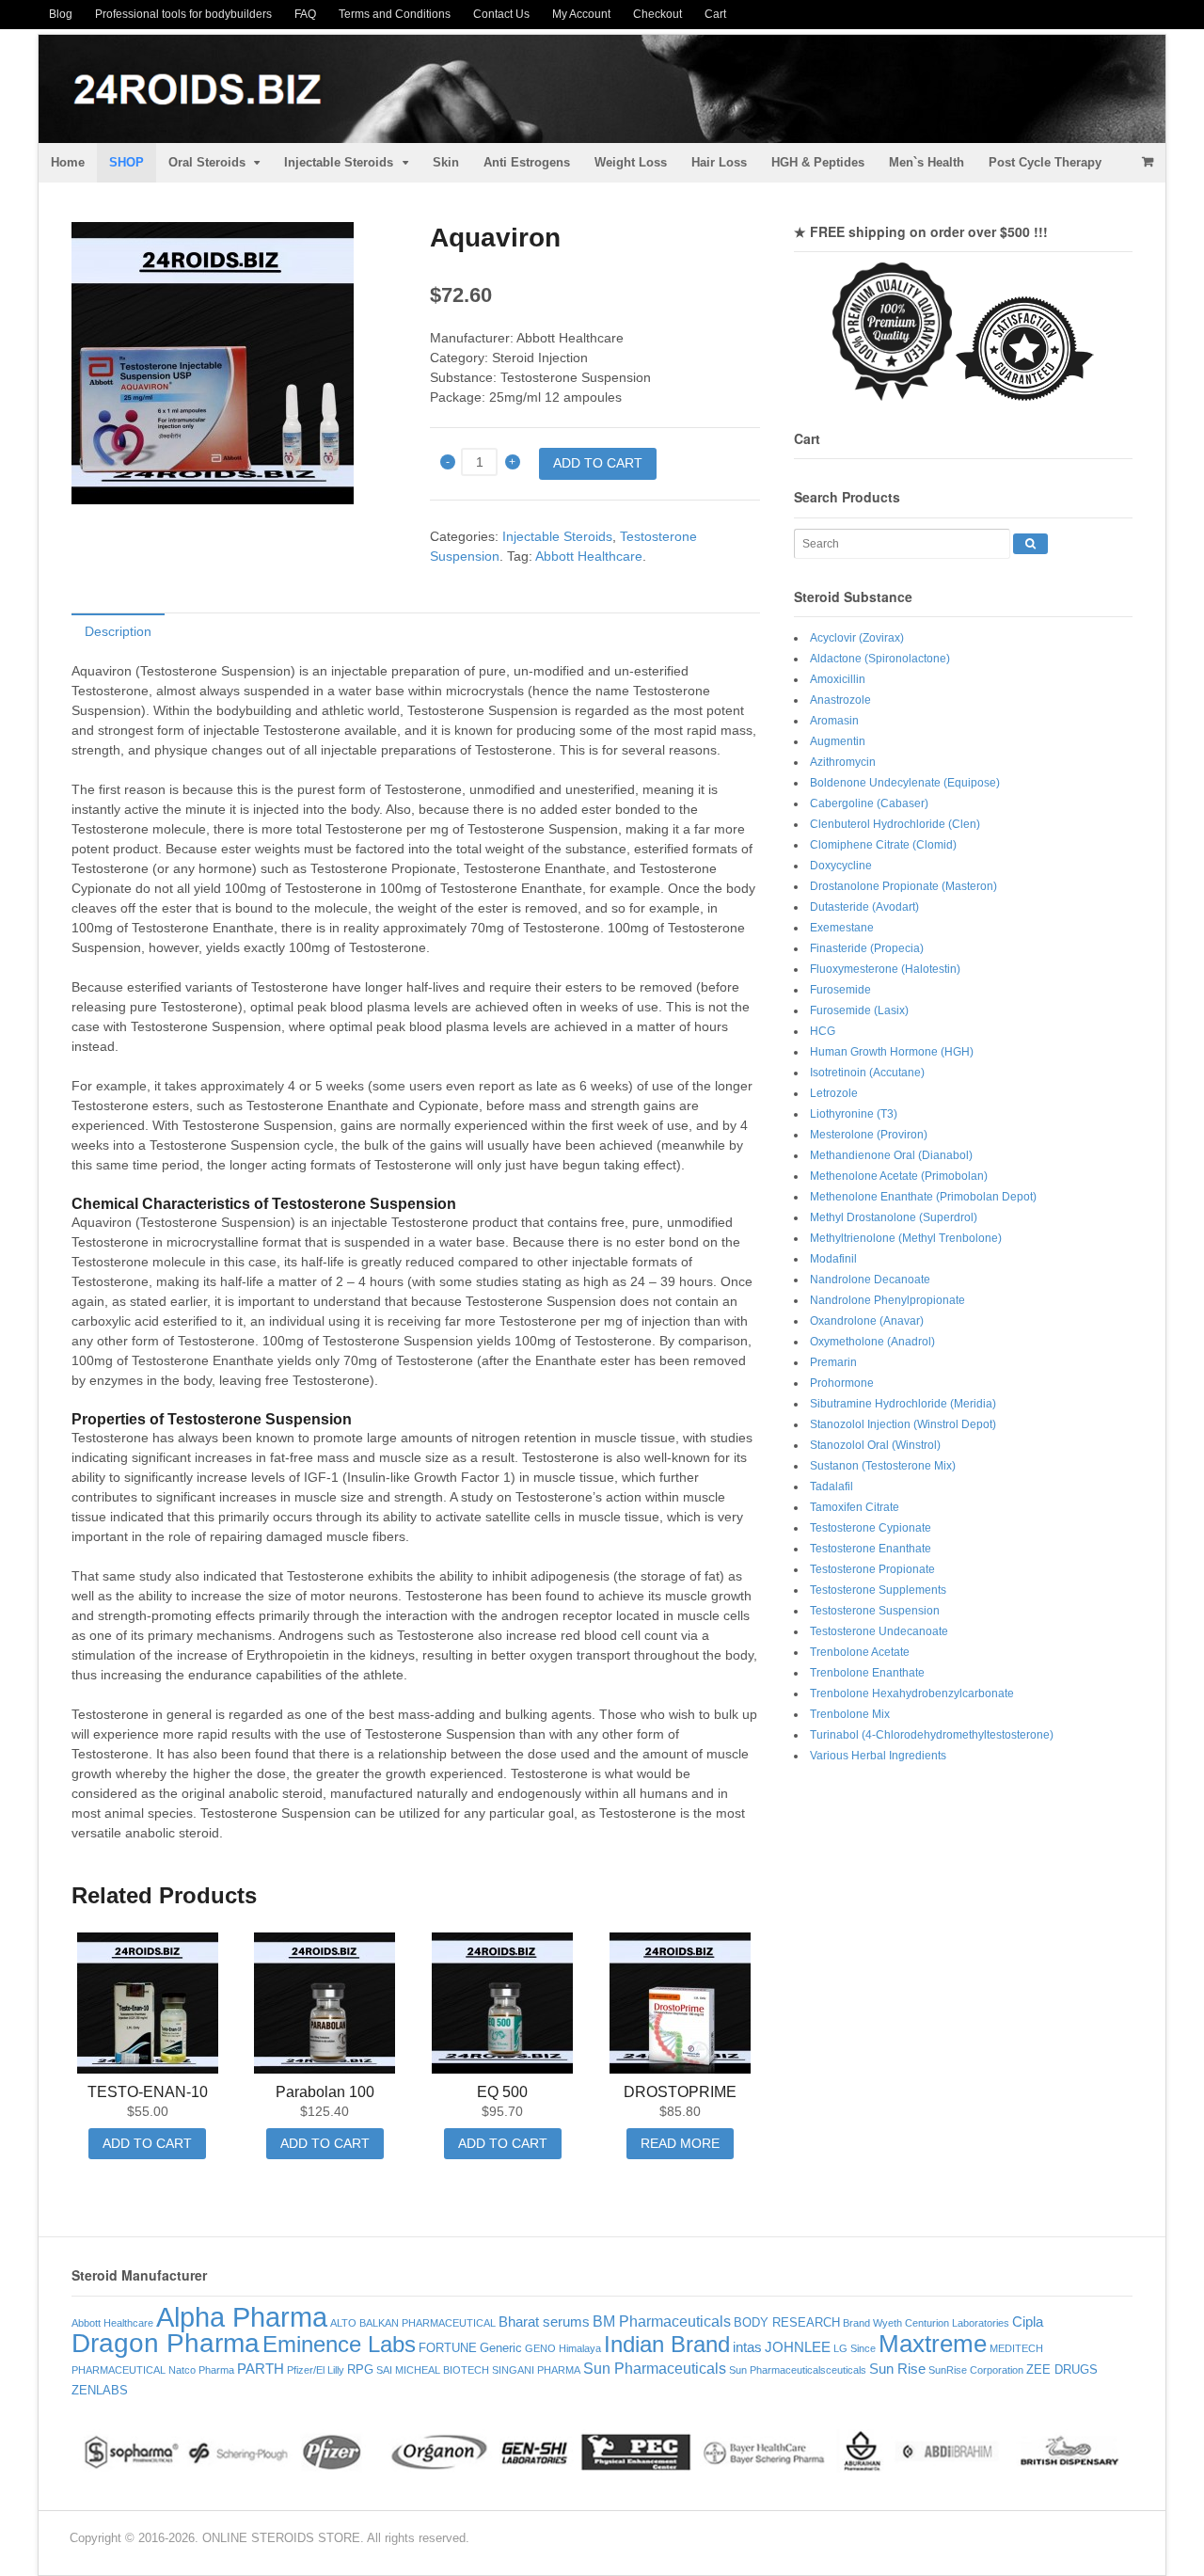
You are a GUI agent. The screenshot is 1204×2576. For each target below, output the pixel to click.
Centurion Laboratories (957, 2323)
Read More (680, 2143)
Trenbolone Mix (850, 1714)
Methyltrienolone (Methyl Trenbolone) (906, 1238)
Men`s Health (927, 162)
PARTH (261, 2369)
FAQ (305, 14)
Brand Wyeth (872, 2323)
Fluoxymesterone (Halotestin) (885, 969)
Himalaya (580, 2348)
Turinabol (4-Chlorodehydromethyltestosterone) (932, 1735)
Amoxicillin (838, 679)
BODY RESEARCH (787, 2322)
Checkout (657, 14)
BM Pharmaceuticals (662, 2321)
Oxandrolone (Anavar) (867, 1321)
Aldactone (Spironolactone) (880, 659)
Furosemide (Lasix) (859, 1010)
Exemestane (842, 928)
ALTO (343, 2323)
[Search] (1030, 544)
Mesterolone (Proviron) (869, 1135)
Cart (715, 14)
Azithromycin (843, 762)
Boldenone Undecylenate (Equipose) (905, 783)
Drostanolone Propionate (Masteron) (903, 886)
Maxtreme (933, 2344)
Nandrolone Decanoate (870, 1280)
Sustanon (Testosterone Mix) (883, 1466)
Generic (501, 2348)
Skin (446, 162)
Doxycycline (841, 866)
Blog (61, 14)
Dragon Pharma (166, 2343)
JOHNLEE (798, 2347)
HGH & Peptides (818, 162)
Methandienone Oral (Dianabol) (891, 1155)
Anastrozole (840, 700)
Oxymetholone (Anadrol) (872, 1342)
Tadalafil (832, 1487)
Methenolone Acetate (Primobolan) (899, 1176)
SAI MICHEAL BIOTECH (433, 2370)
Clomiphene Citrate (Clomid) (883, 845)
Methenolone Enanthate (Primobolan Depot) (923, 1197)
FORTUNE (448, 2348)
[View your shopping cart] (1147, 161)
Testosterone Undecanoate (879, 1631)
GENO (540, 2348)
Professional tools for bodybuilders (183, 14)
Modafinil (833, 1259)
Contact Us (501, 14)
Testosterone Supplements (878, 1590)
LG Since (855, 2348)
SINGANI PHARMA (536, 2370)
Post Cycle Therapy (1045, 162)
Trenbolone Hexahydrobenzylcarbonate (912, 1693)
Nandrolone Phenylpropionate (887, 1300)
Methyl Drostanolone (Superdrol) (894, 1217)
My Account (581, 14)
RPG (360, 2369)
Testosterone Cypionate (871, 1528)
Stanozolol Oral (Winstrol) (875, 1445)
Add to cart (598, 463)
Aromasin (834, 721)
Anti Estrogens (527, 162)
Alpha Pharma (242, 2317)
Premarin (833, 1362)
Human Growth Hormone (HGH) (892, 1052)
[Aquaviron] (237, 363)
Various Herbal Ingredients (878, 1756)
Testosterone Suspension (875, 1611)
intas (747, 2347)
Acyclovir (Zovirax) (857, 638)
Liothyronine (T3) (854, 1114)
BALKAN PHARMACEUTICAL (428, 2323)
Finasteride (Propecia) (867, 948)
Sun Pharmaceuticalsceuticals (798, 2370)
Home (68, 162)
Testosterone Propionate (872, 1569)
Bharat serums (544, 2322)
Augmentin (838, 741)
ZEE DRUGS (1062, 2369)
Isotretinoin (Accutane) (867, 1073)
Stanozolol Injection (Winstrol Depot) (903, 1424)
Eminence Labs (339, 2344)
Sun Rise (897, 2369)
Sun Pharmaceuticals (655, 2368)
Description (118, 631)
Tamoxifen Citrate (855, 1507)
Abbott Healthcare (589, 556)
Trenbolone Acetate (860, 1652)
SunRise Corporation (976, 2370)
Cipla (1028, 2322)
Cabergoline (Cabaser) (869, 803)
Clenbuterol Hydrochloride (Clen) (895, 824)
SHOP (127, 162)
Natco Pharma (201, 2370)
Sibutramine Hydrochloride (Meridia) (903, 1404)
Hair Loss (719, 162)
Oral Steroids (207, 162)
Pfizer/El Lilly (316, 2370)
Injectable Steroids (339, 162)
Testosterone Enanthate (871, 1549)
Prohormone (842, 1383)
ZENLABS (100, 2390)
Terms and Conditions (395, 14)
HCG (823, 1031)
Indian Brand (667, 2344)
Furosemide (840, 990)
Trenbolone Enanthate (867, 1673)
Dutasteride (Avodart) (864, 907)
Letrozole (834, 1093)
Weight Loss (631, 162)
